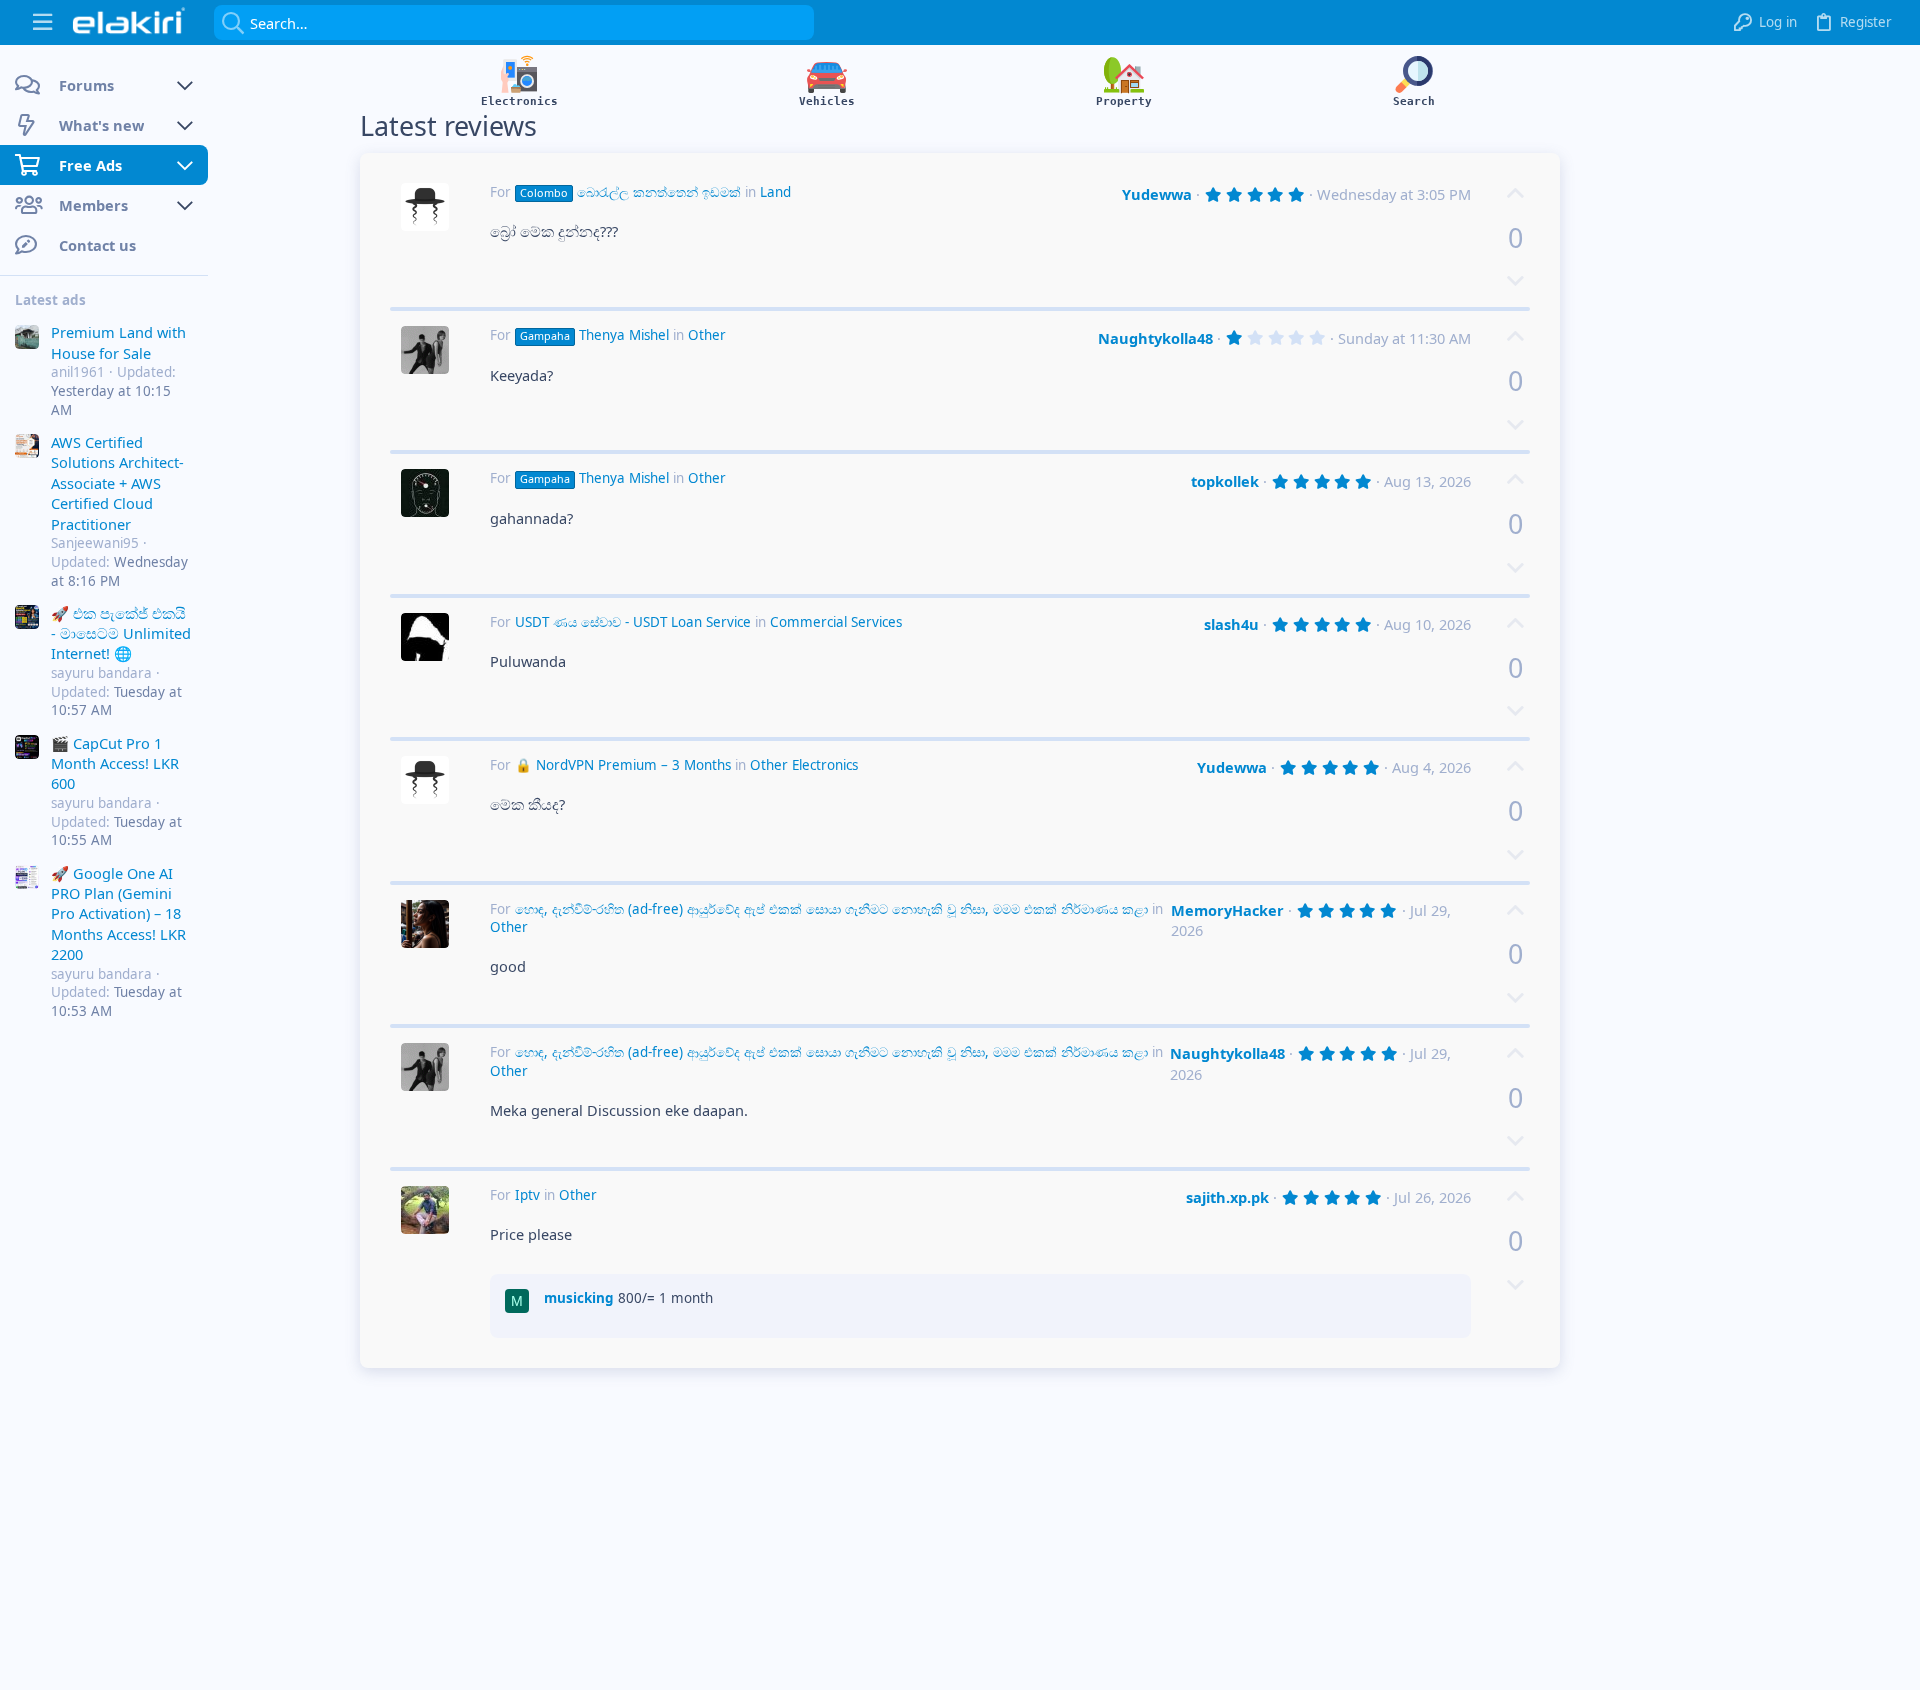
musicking (579, 1298)
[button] (42, 22)
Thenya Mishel (594, 335)
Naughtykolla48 (1155, 338)
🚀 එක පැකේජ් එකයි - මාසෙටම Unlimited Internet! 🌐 (121, 632)
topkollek (1225, 481)
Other (707, 335)
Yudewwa (1157, 194)
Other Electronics (804, 765)
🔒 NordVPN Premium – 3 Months (623, 765)
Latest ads (50, 300)
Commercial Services (836, 622)
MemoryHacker (1227, 910)
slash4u (1231, 624)
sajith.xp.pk (1227, 1197)
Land (775, 192)
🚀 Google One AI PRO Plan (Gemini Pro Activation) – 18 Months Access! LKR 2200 (118, 913)
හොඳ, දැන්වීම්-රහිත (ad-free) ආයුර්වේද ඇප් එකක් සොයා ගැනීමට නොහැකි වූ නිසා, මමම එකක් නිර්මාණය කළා (831, 909)
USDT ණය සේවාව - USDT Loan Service (633, 622)
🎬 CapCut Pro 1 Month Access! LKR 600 (115, 762)
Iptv (527, 1195)
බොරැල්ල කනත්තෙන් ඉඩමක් (630, 192)
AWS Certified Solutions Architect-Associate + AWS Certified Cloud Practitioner (117, 483)
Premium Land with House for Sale (118, 342)
